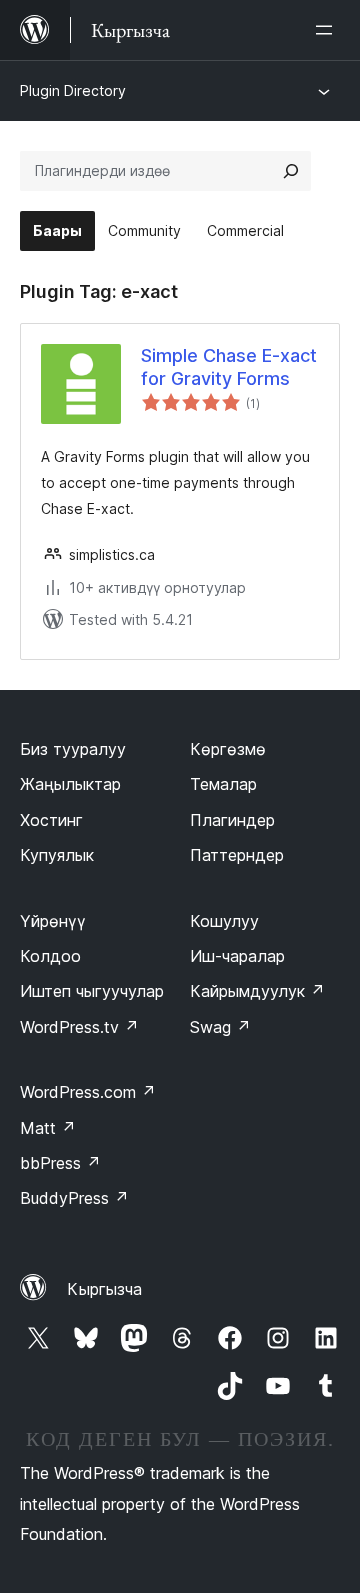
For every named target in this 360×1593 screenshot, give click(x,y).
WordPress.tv (79, 1027)
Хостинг (51, 820)
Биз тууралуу (73, 749)
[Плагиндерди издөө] (291, 171)
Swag (220, 1027)
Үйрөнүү (53, 921)
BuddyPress (74, 1198)
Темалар (223, 784)
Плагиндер (232, 820)
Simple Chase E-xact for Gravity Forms (229, 367)
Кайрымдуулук (257, 991)
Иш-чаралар (237, 956)
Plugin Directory (73, 90)
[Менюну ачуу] (328, 30)
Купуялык (57, 855)
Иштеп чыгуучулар (92, 991)
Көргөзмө (228, 749)
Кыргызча (104, 1289)
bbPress (60, 1163)
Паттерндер (237, 855)
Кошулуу (224, 921)
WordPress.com (88, 1092)
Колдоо (50, 956)
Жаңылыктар (70, 784)
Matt (48, 1128)
